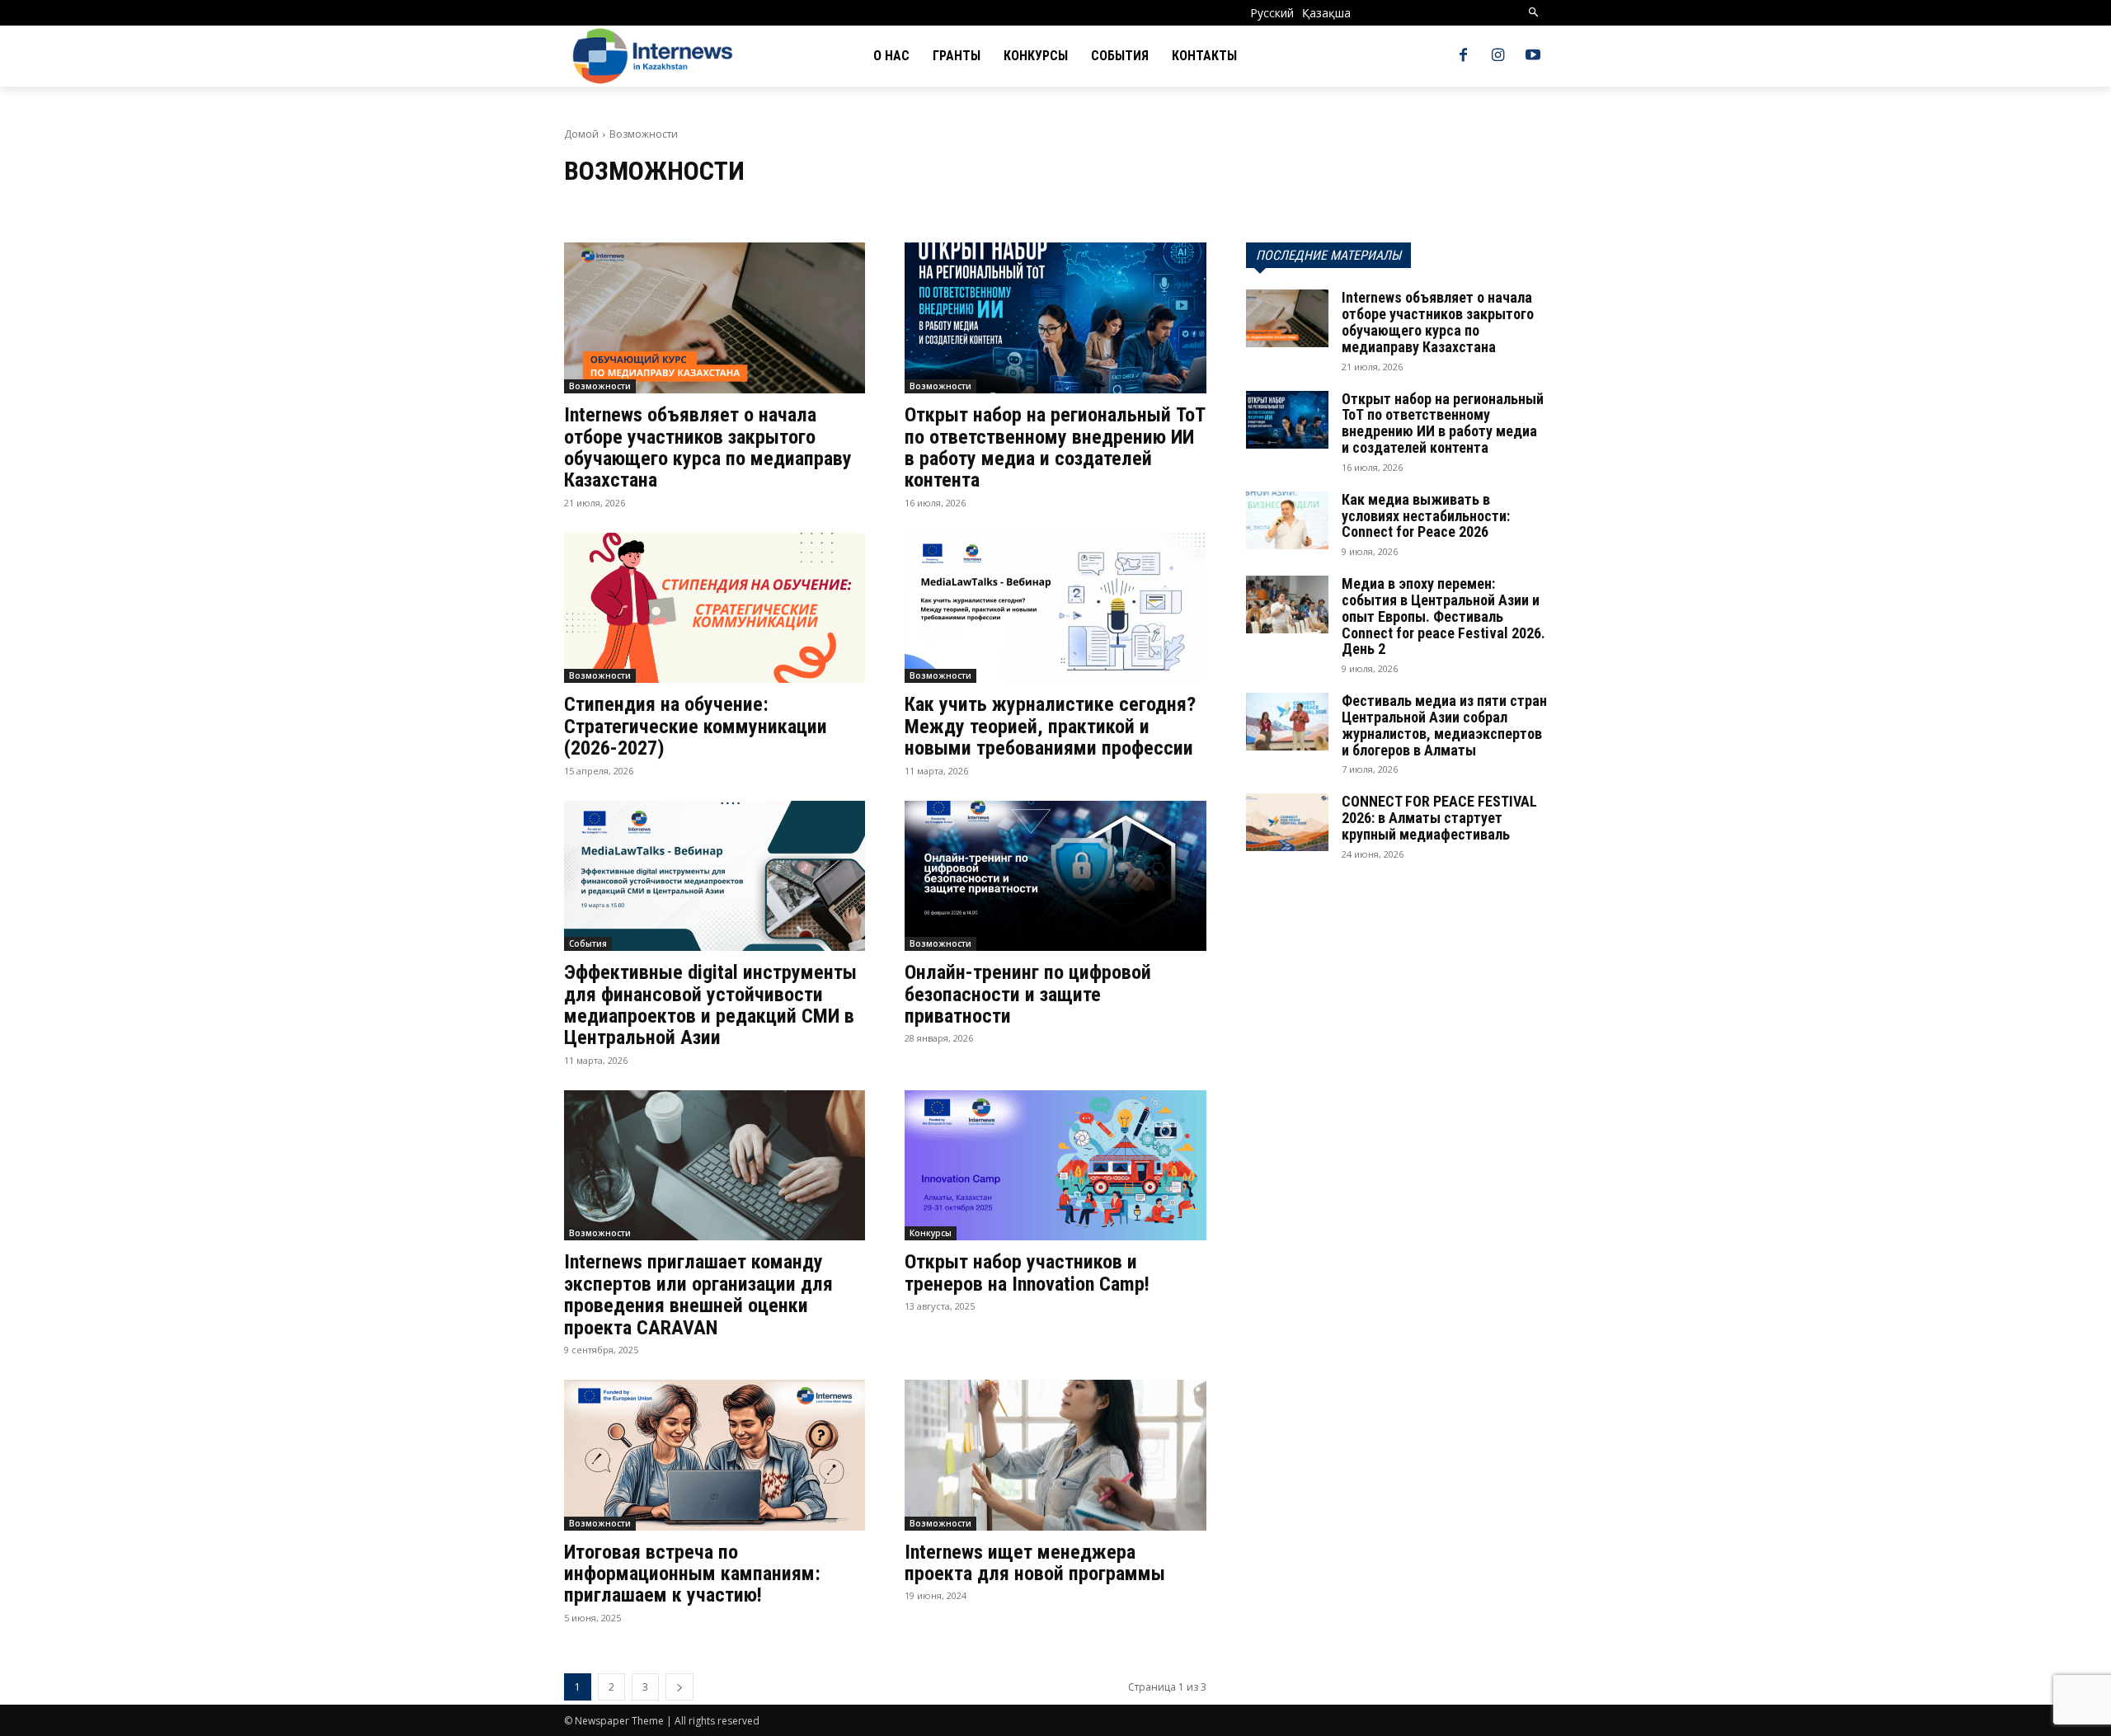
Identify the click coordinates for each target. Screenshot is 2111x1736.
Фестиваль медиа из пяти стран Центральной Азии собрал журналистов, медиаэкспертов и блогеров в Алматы (1444, 725)
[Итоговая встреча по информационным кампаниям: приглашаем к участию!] (715, 1455)
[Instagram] (1498, 56)
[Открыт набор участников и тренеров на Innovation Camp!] (1055, 1166)
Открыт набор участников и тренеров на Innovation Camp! (1027, 1273)
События (588, 943)
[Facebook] (1463, 56)
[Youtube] (1533, 56)
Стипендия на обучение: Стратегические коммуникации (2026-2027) (696, 726)
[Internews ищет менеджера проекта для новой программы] (1055, 1455)
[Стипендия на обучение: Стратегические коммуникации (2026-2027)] (715, 608)
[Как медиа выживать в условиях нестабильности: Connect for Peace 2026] (1287, 520)
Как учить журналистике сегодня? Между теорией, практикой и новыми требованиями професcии (1050, 726)
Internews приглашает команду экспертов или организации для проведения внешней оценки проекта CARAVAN (698, 1294)
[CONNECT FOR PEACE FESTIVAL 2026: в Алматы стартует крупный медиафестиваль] (1287, 822)
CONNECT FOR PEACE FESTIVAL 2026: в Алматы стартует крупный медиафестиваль (1439, 818)
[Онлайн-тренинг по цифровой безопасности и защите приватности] (1055, 876)
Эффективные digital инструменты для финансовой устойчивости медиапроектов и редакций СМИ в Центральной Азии (710, 1005)
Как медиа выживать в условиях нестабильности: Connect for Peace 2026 (1426, 516)
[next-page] (679, 1687)
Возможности (600, 386)
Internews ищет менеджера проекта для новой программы (1035, 1563)
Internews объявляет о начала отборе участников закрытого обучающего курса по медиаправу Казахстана (708, 447)
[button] (1534, 13)
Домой (581, 134)
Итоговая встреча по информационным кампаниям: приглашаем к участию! (692, 1574)
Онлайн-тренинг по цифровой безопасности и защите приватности (1028, 994)
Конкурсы (931, 1233)
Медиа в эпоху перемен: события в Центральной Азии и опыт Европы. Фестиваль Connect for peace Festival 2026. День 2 (1443, 616)
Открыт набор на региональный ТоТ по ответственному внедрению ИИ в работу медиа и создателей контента (1055, 447)
